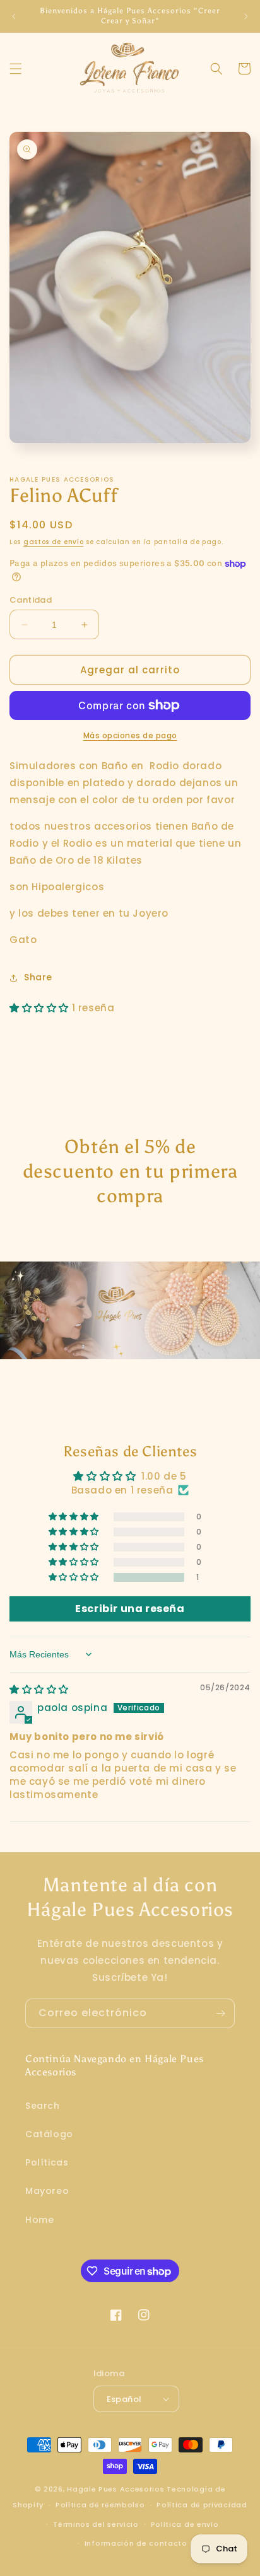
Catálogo (49, 2134)
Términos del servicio (96, 2524)
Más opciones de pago (130, 735)
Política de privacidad (202, 2505)
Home (39, 2220)
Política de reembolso (100, 2505)
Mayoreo (47, 2191)
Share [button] (38, 977)
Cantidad (31, 600)
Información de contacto (136, 2543)
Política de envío (185, 2524)
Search (43, 2106)
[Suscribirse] (220, 2013)
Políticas (47, 2162)
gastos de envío (54, 542)
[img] (39, 1689)
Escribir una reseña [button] (130, 1609)
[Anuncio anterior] (14, 16)
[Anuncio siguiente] (246, 16)
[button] (16, 69)
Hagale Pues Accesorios (115, 2489)
